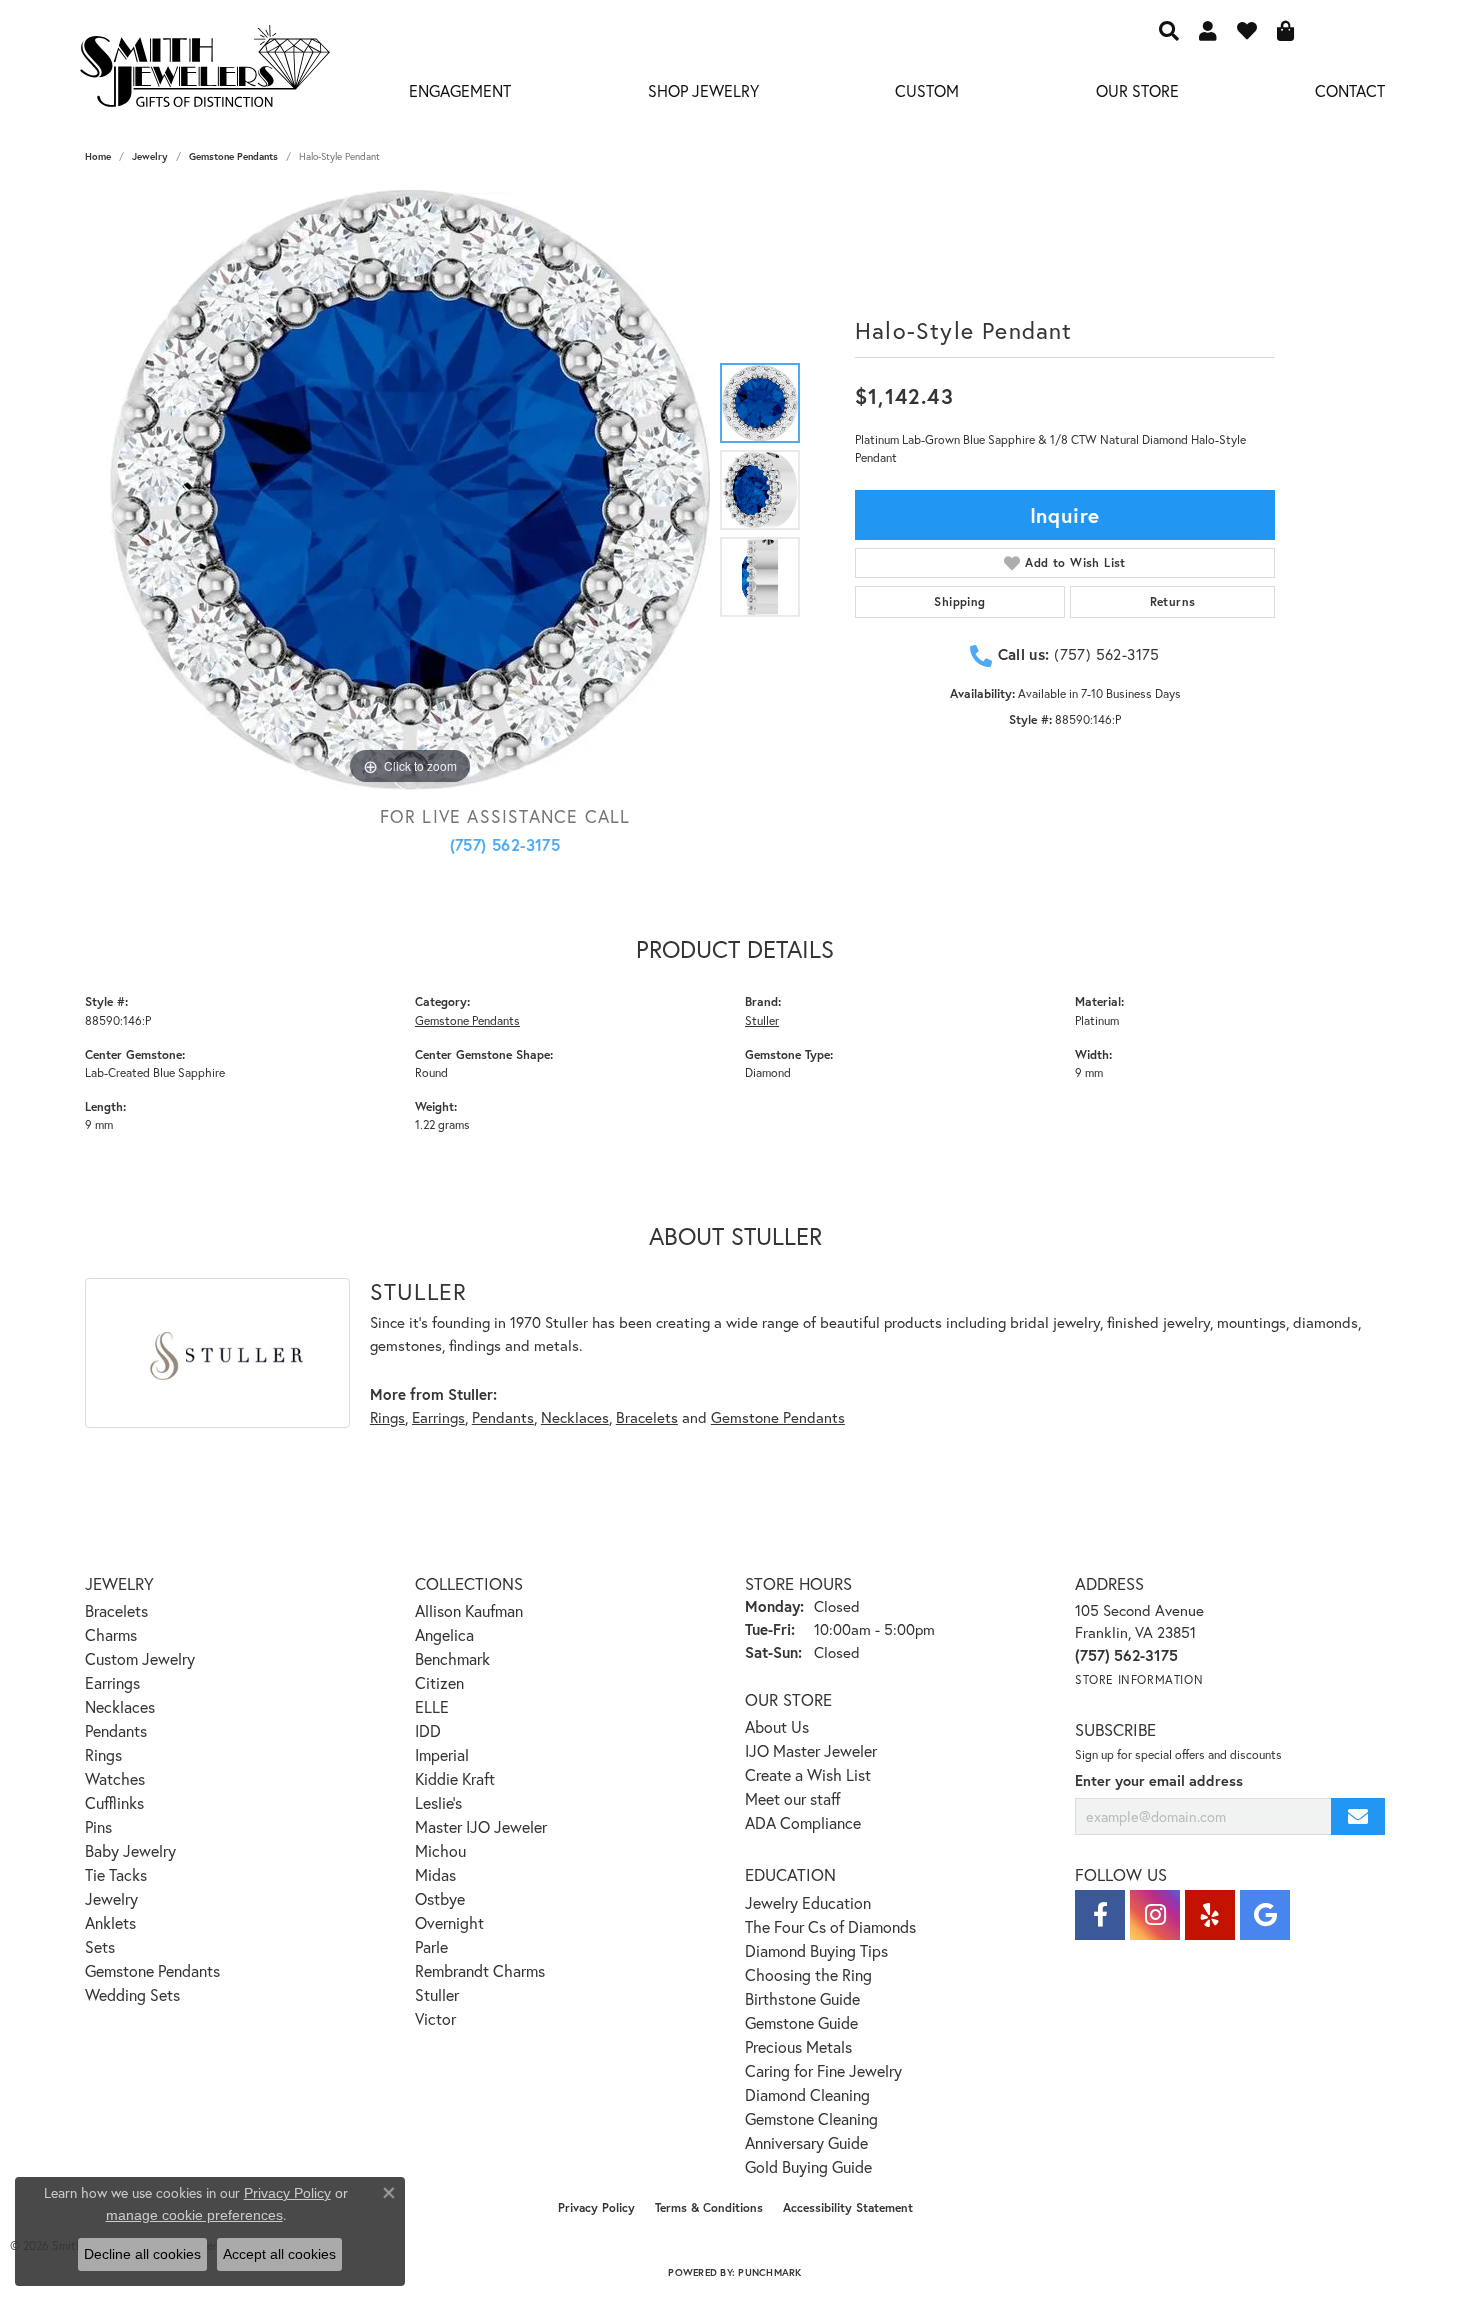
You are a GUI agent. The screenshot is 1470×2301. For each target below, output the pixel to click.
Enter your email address (1159, 1780)
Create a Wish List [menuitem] (808, 1774)
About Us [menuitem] (777, 1726)
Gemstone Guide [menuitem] (801, 2022)
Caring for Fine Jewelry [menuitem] (823, 2070)
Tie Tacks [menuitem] (116, 1874)
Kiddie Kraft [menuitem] (455, 1778)
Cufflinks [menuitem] (114, 1802)
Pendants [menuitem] (116, 1730)
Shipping (959, 601)
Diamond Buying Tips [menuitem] (816, 1950)
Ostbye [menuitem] (440, 1898)
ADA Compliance (803, 1822)
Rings (387, 1417)
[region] (410, 490)
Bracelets (647, 1417)
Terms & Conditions (709, 2207)
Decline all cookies (142, 2254)
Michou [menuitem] (440, 1850)
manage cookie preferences (194, 2215)
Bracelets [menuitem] (116, 1610)
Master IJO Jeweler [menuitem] (481, 1826)
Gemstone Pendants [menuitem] (152, 1970)
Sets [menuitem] (100, 1946)
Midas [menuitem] (435, 1874)
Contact (1350, 90)
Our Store (1137, 90)
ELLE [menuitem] (432, 1706)
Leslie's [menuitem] (438, 1802)
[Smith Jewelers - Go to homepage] (204, 72)
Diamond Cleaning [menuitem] (807, 2094)
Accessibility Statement (848, 2207)
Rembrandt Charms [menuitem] (480, 1970)
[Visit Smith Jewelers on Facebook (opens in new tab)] (1100, 1915)
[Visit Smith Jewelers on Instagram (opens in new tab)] (1155, 1915)
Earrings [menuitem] (112, 1682)
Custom (927, 90)
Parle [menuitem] (431, 1946)
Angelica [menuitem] (444, 1634)
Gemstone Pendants (233, 156)
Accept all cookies (279, 2254)
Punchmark (769, 2272)
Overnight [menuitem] (449, 1922)
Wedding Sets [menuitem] (132, 1994)
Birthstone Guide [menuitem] (802, 1998)
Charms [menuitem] (111, 1634)
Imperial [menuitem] (442, 1754)
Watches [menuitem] (115, 1778)
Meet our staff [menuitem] (793, 1798)
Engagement (460, 90)
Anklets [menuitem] (110, 1922)
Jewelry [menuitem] (111, 1898)
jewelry (150, 156)
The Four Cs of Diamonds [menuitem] (830, 1926)
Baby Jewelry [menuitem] (130, 1850)
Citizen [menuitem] (439, 1682)
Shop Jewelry (703, 90)
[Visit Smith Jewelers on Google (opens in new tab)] (1265, 1915)
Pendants (503, 1417)
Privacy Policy (596, 2207)
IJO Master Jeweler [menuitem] (811, 1750)
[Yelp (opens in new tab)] (1210, 1915)
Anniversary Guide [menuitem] (806, 2142)
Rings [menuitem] (103, 1754)
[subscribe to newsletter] (1358, 1816)
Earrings (438, 1417)
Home (98, 156)
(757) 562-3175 (505, 844)
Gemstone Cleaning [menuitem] (811, 2118)
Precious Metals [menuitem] (798, 2046)
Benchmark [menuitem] (452, 1658)
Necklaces (575, 1417)
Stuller (762, 1020)
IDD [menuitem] (428, 1730)
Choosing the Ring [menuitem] (808, 1974)
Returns (1173, 601)
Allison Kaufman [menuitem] (469, 1610)
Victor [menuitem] (435, 2018)
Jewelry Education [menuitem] (808, 1902)
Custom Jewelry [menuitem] (140, 1658)
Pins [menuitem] (98, 1826)
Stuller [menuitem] (437, 1994)
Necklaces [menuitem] (120, 1706)
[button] (1169, 30)
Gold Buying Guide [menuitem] (808, 2166)
